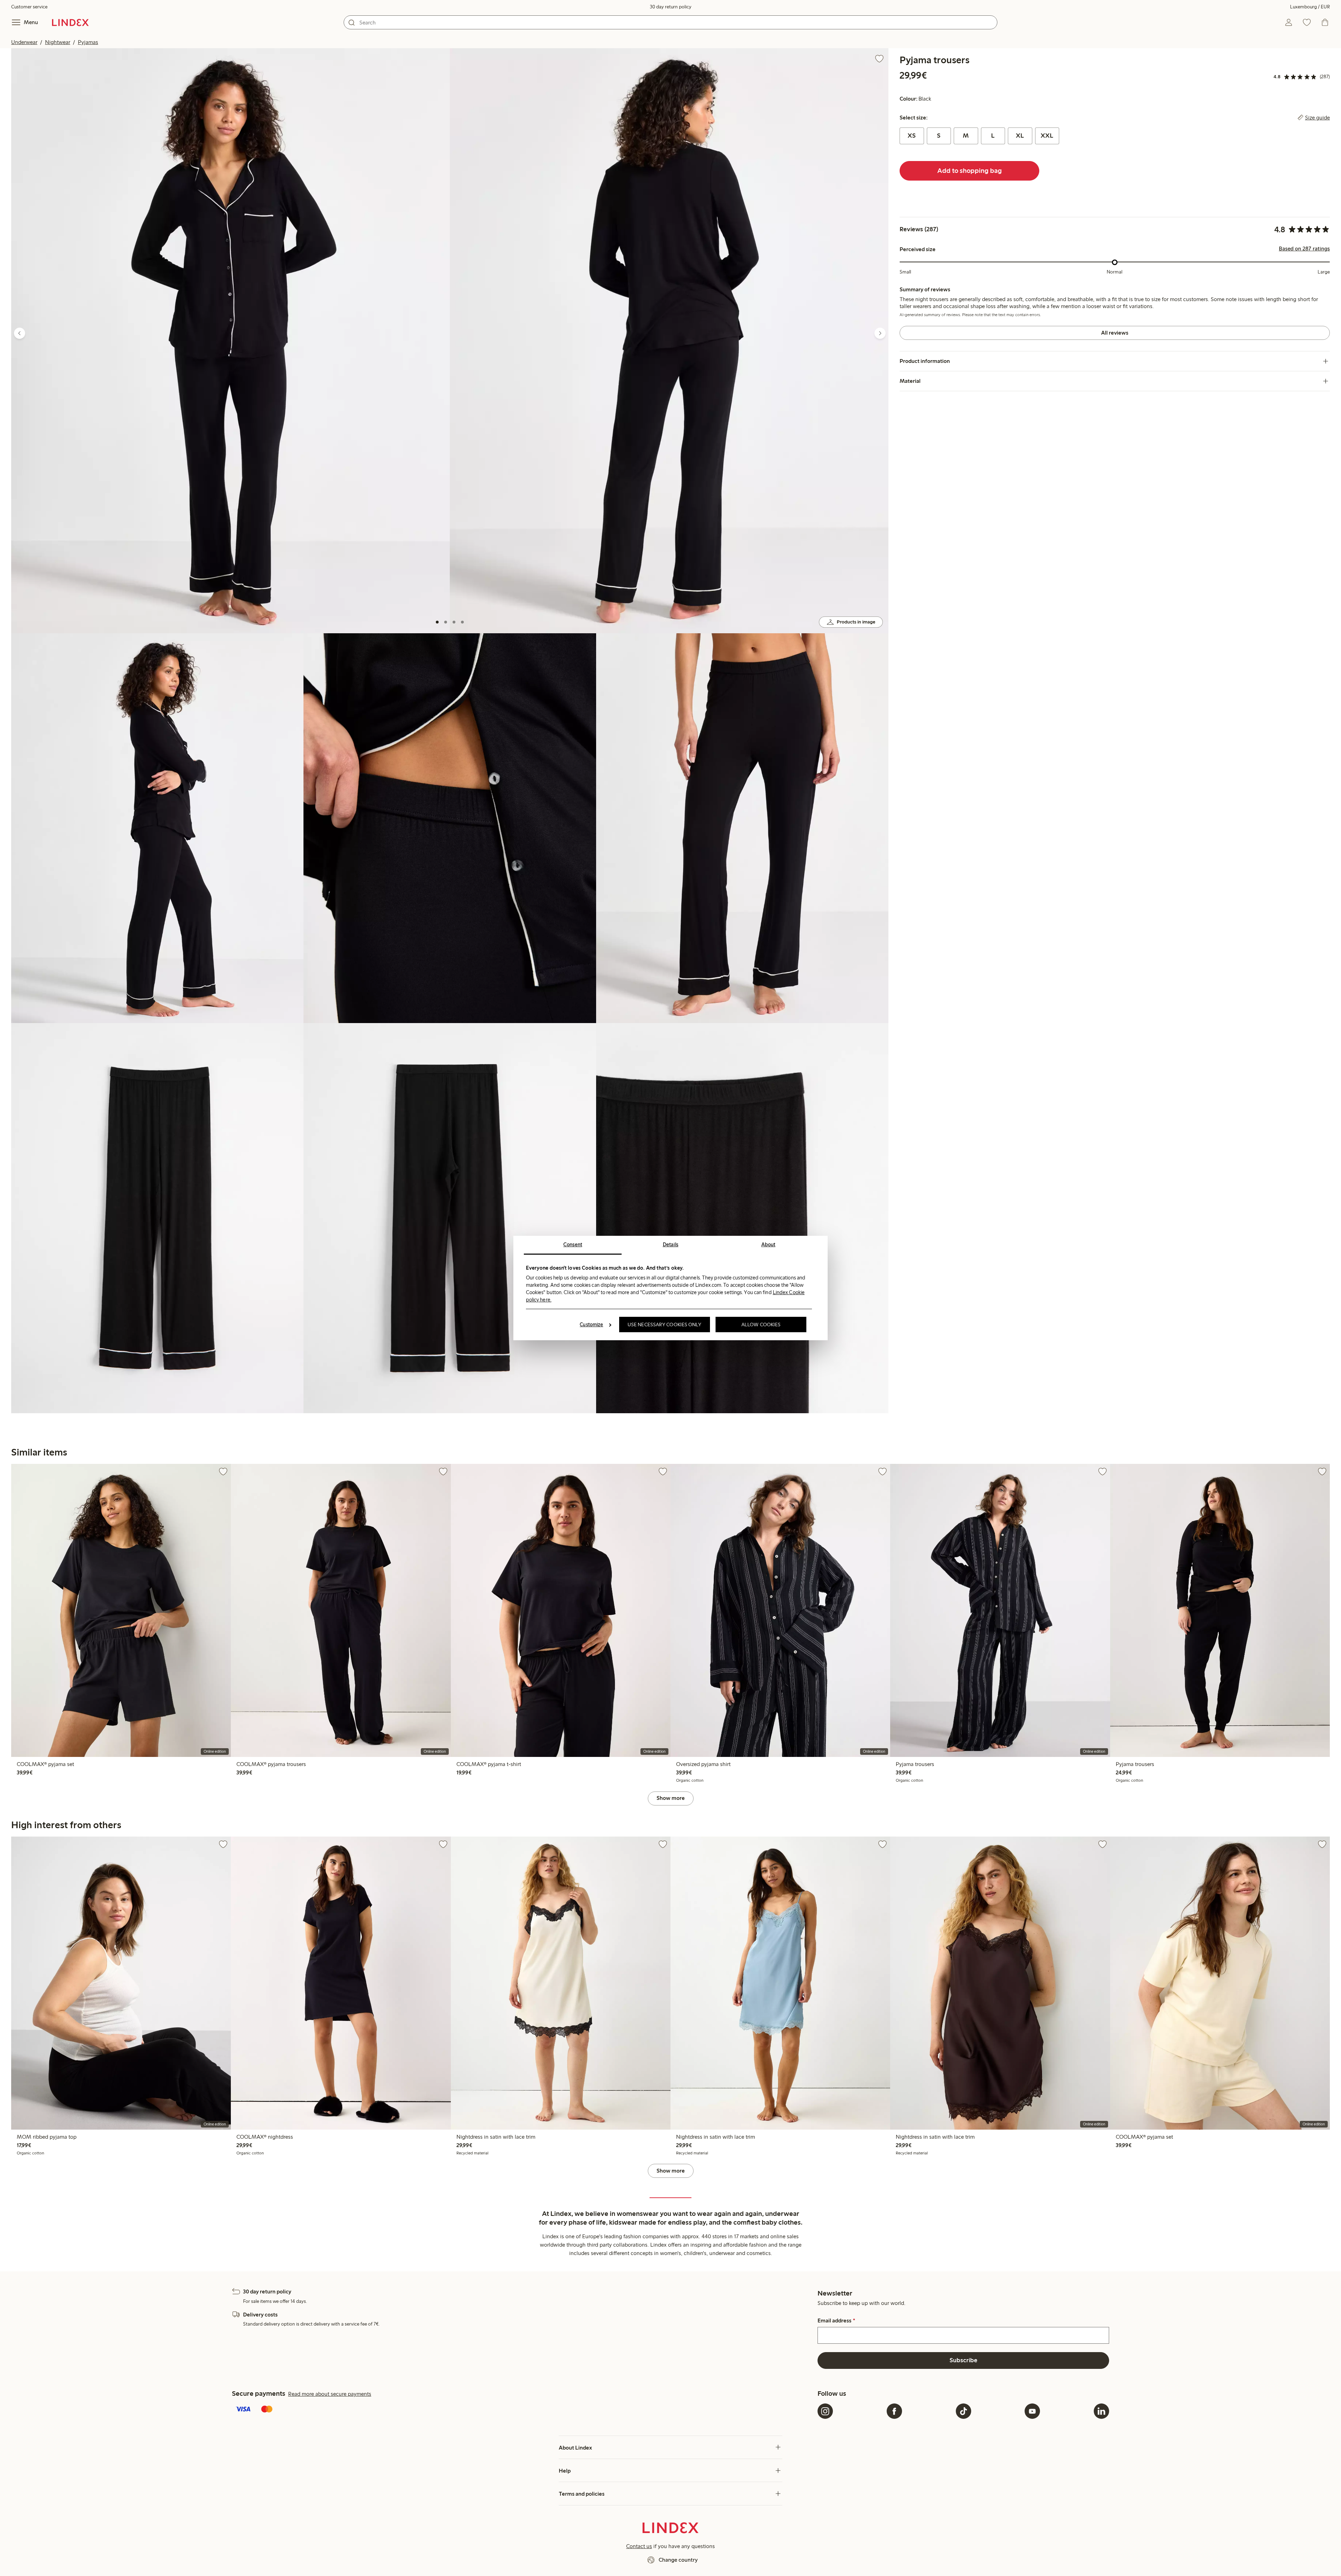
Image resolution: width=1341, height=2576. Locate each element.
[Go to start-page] (70, 22)
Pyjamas (88, 42)
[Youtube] (1032, 2411)
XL (1020, 136)
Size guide (1317, 118)
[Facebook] (894, 2411)
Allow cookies (761, 1325)
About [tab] (768, 1245)
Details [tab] (671, 1245)
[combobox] (670, 22)
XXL (1047, 136)
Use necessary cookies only (665, 1325)
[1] (437, 622)
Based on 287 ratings (1304, 249)
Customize (591, 1325)
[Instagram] (825, 2411)
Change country (678, 2560)
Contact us (639, 2546)
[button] (230, 341)
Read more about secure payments (330, 2394)
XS (912, 136)
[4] (462, 622)
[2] (446, 622)
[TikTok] (963, 2411)
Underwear (24, 42)
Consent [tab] (573, 1245)
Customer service (29, 7)
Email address (836, 2321)
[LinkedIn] (1101, 2411)
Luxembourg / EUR (1310, 7)
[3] (454, 622)
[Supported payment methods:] (523, 2410)
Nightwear (58, 42)
